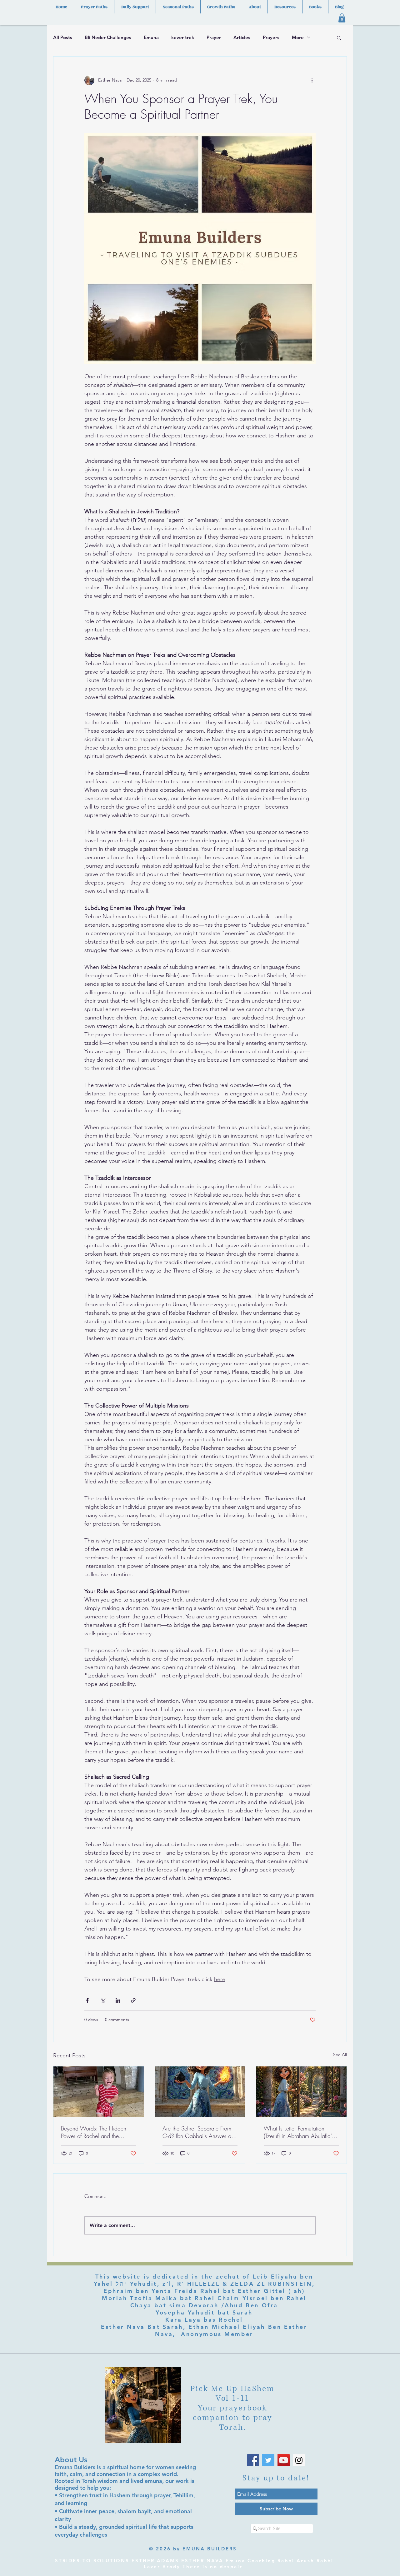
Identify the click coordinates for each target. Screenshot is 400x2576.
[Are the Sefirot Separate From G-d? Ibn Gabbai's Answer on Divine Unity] (200, 2092)
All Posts (63, 37)
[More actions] (312, 80)
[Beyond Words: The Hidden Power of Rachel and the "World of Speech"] (99, 2092)
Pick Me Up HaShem (232, 2389)
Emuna (151, 37)
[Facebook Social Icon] (253, 2460)
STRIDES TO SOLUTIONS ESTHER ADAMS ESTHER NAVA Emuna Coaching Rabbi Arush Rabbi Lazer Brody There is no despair (194, 2564)
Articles (242, 37)
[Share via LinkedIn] (118, 2000)
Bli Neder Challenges (108, 37)
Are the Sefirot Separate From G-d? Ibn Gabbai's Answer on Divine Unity (198, 2132)
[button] (342, 18)
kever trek (183, 37)
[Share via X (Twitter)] (103, 2000)
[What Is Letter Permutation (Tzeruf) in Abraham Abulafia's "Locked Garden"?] (301, 2092)
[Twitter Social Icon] (268, 2460)
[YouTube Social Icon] (284, 2460)
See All (340, 2055)
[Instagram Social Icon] (299, 2460)
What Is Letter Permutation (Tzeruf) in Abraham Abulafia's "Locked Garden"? (299, 2132)
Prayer (214, 37)
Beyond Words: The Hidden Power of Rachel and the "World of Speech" (94, 2132)
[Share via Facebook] (87, 2000)
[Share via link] (133, 2000)
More (298, 37)
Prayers (271, 37)
